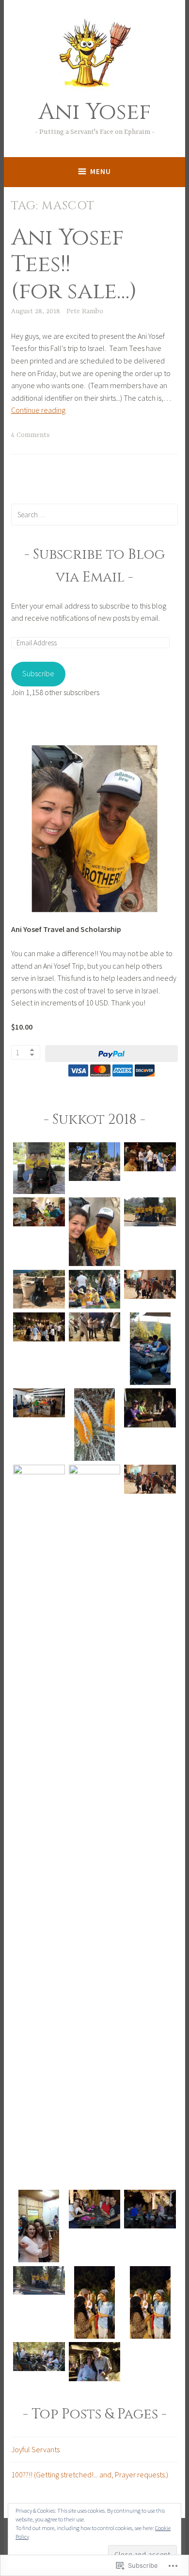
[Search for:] (94, 514)
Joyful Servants (35, 2449)
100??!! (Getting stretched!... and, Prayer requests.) (90, 2474)
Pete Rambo (85, 311)
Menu (101, 171)
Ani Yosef (95, 112)
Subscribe (38, 673)
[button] (39, 1170)
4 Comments (31, 435)
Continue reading (38, 410)
